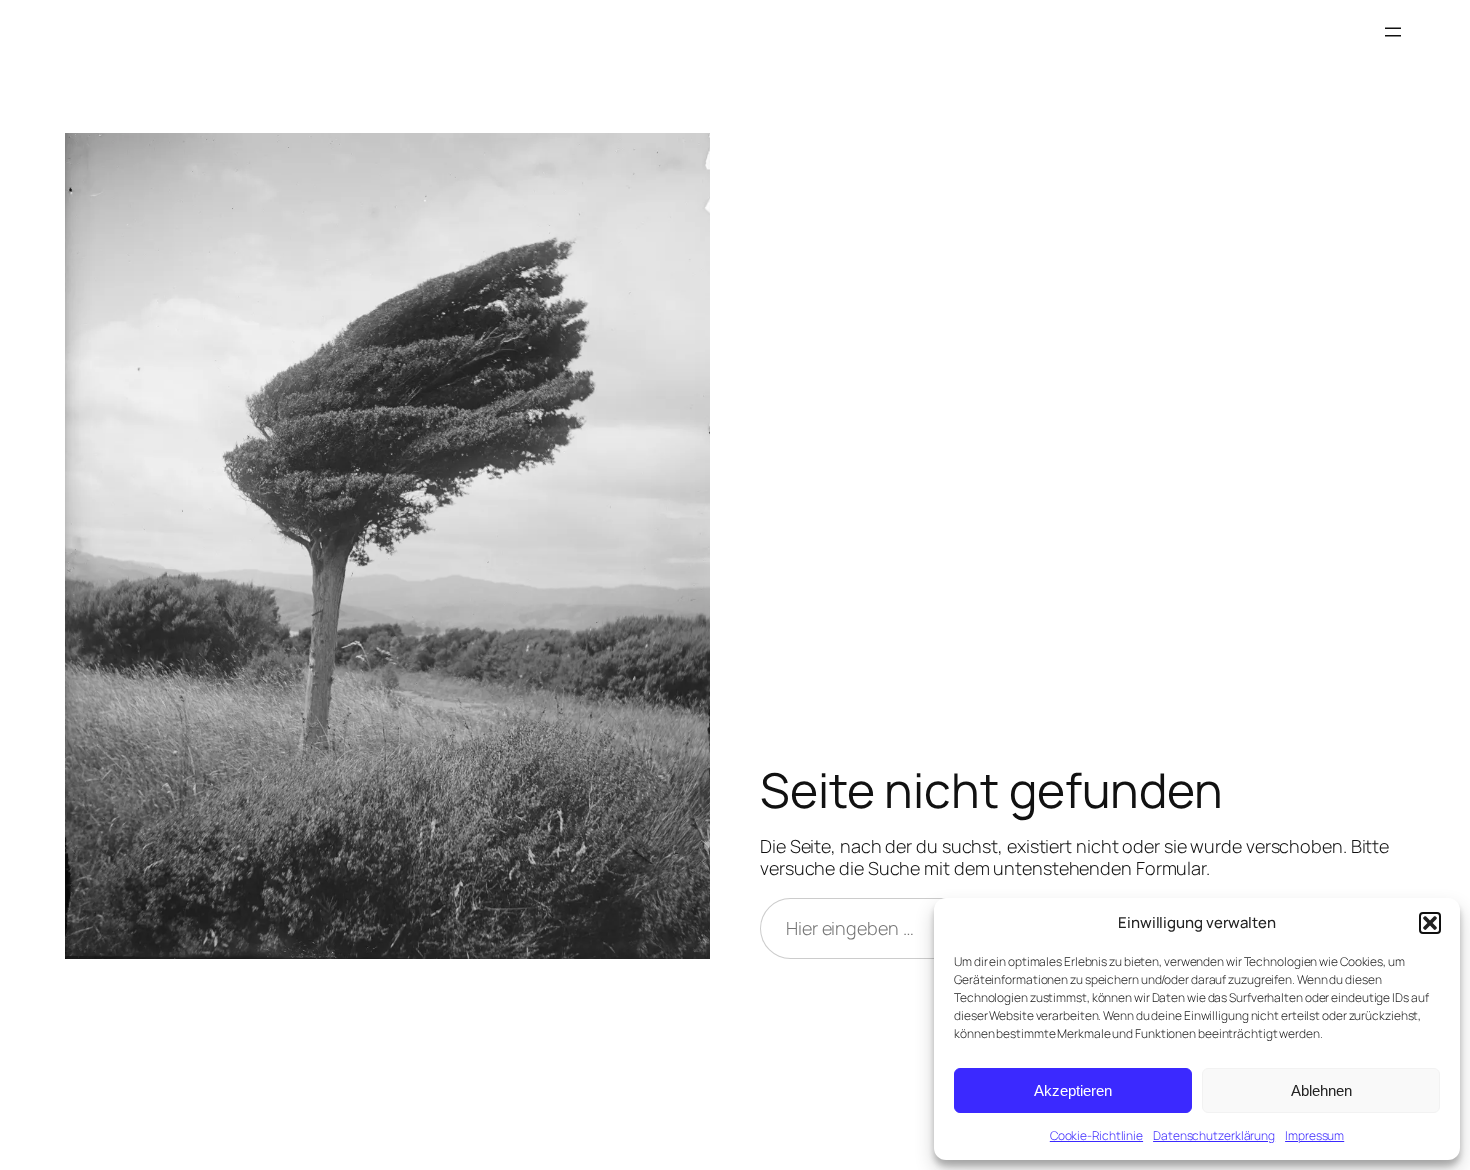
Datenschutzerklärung (1214, 1135)
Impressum (1314, 1135)
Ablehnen (1321, 1090)
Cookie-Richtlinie (1096, 1135)
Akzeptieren (1073, 1090)
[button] (1430, 923)
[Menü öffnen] (1393, 32)
